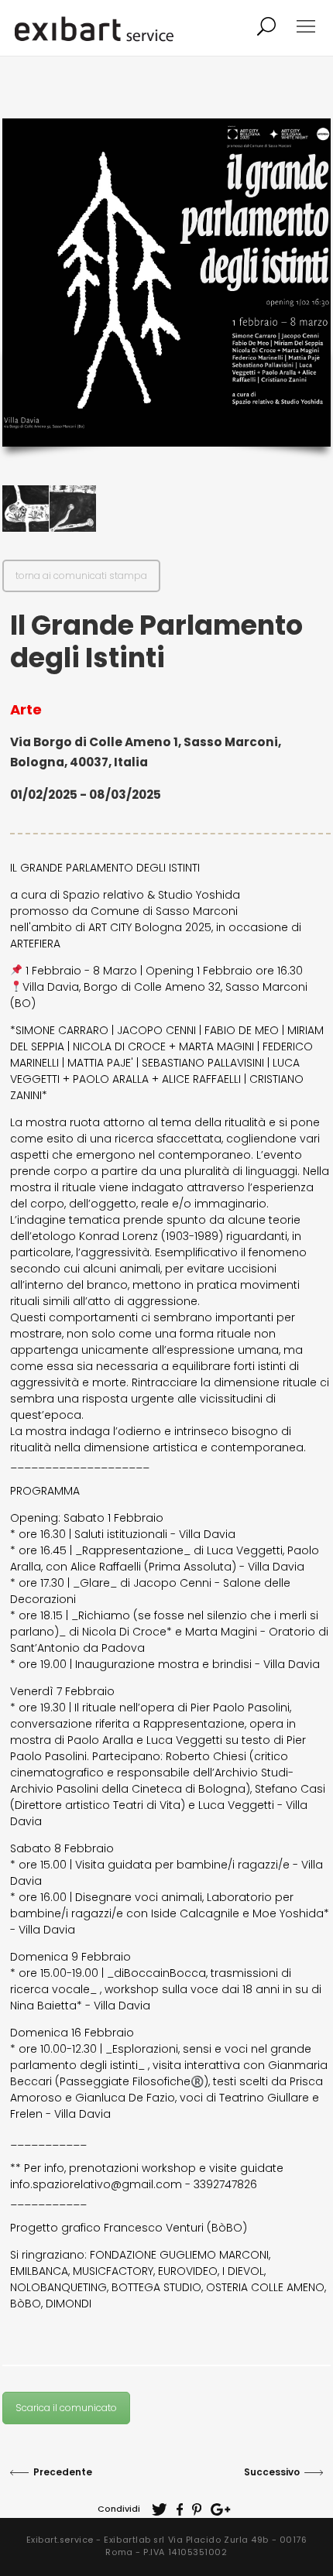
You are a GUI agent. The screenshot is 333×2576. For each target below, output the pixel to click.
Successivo (272, 2472)
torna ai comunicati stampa (81, 575)
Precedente (63, 2472)
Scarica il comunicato (66, 2408)
